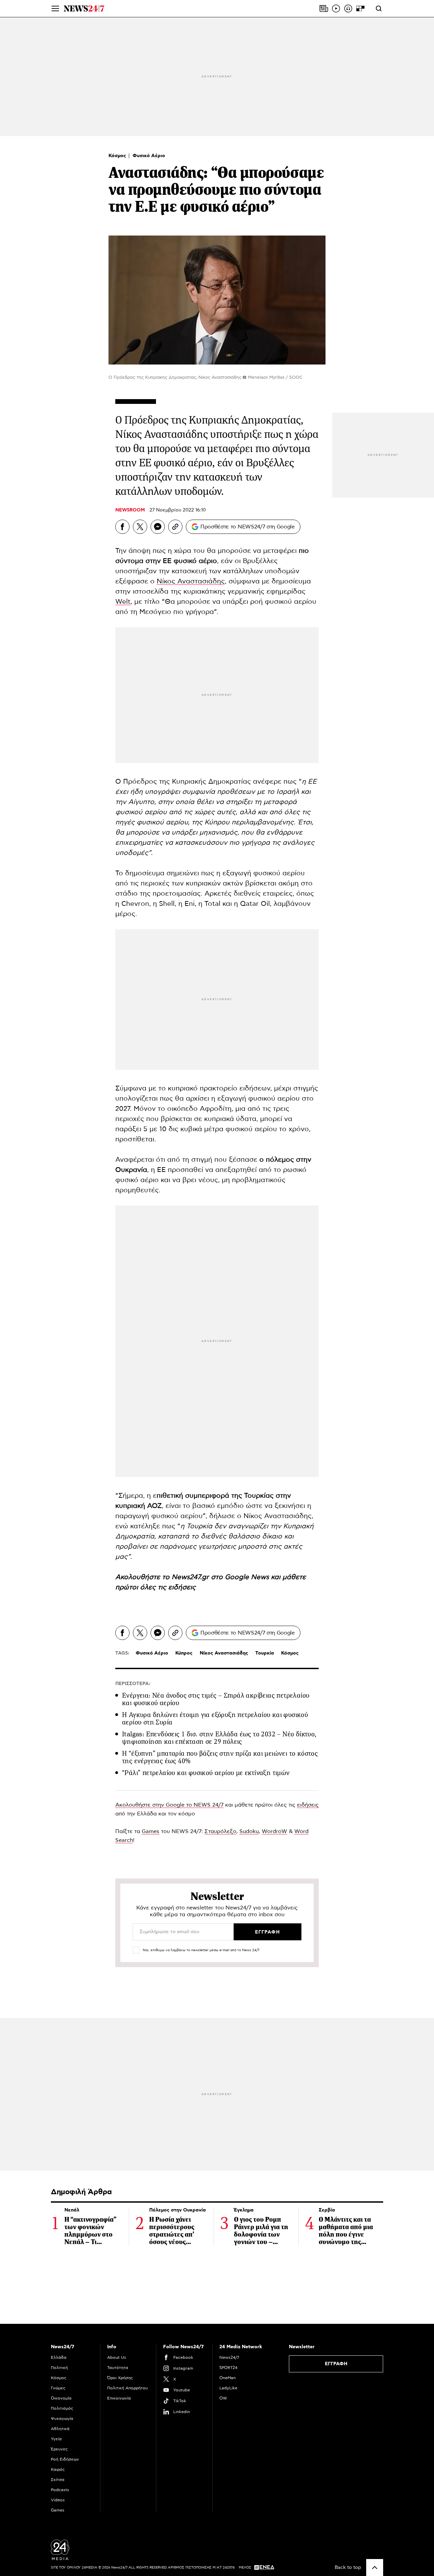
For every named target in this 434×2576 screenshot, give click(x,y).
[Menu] (55, 8)
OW (223, 2398)
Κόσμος (118, 156)
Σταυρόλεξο (220, 1831)
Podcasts (60, 2490)
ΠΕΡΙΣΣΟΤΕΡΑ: (133, 1684)
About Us (117, 2357)
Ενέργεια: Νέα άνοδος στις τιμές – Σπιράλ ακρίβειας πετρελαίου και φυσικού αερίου (216, 1699)
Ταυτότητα (118, 2368)
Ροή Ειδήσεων (65, 2459)
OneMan (228, 2378)
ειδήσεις (182, 1587)
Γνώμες (58, 2388)
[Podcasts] (348, 8)
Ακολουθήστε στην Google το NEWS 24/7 (169, 1805)
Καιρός (58, 2469)
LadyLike (228, 2388)
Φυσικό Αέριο (149, 156)
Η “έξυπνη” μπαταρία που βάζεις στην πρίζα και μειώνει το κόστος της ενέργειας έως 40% (220, 1757)
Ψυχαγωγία (62, 2419)
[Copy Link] (175, 527)
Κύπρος (184, 1653)
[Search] (379, 8)
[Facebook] (122, 527)
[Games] (360, 8)
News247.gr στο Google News (221, 1577)
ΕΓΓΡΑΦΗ (336, 2364)
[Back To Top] (375, 2568)
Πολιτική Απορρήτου (127, 2388)
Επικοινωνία (119, 2398)
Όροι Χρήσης (120, 2378)
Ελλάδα (59, 2357)
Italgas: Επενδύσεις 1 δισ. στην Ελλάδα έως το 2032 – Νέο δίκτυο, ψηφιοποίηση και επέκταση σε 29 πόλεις (219, 1738)
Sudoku (249, 1831)
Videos (58, 2500)
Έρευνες (59, 2449)
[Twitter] (140, 527)
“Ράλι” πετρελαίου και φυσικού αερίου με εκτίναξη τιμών (206, 1773)
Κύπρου (217, 822)
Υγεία (56, 2439)
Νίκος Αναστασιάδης (191, 581)
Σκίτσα (58, 2480)
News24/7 (229, 2357)
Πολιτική (59, 2368)
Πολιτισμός (62, 2408)
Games (151, 1831)
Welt (123, 602)
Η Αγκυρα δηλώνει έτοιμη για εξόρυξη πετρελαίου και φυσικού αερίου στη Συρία (215, 1719)
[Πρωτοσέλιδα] (324, 8)
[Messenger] (158, 527)
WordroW (274, 1831)
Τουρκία (265, 1653)
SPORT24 (228, 2368)
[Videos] (336, 8)
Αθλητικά (60, 2429)
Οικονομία (61, 2398)
